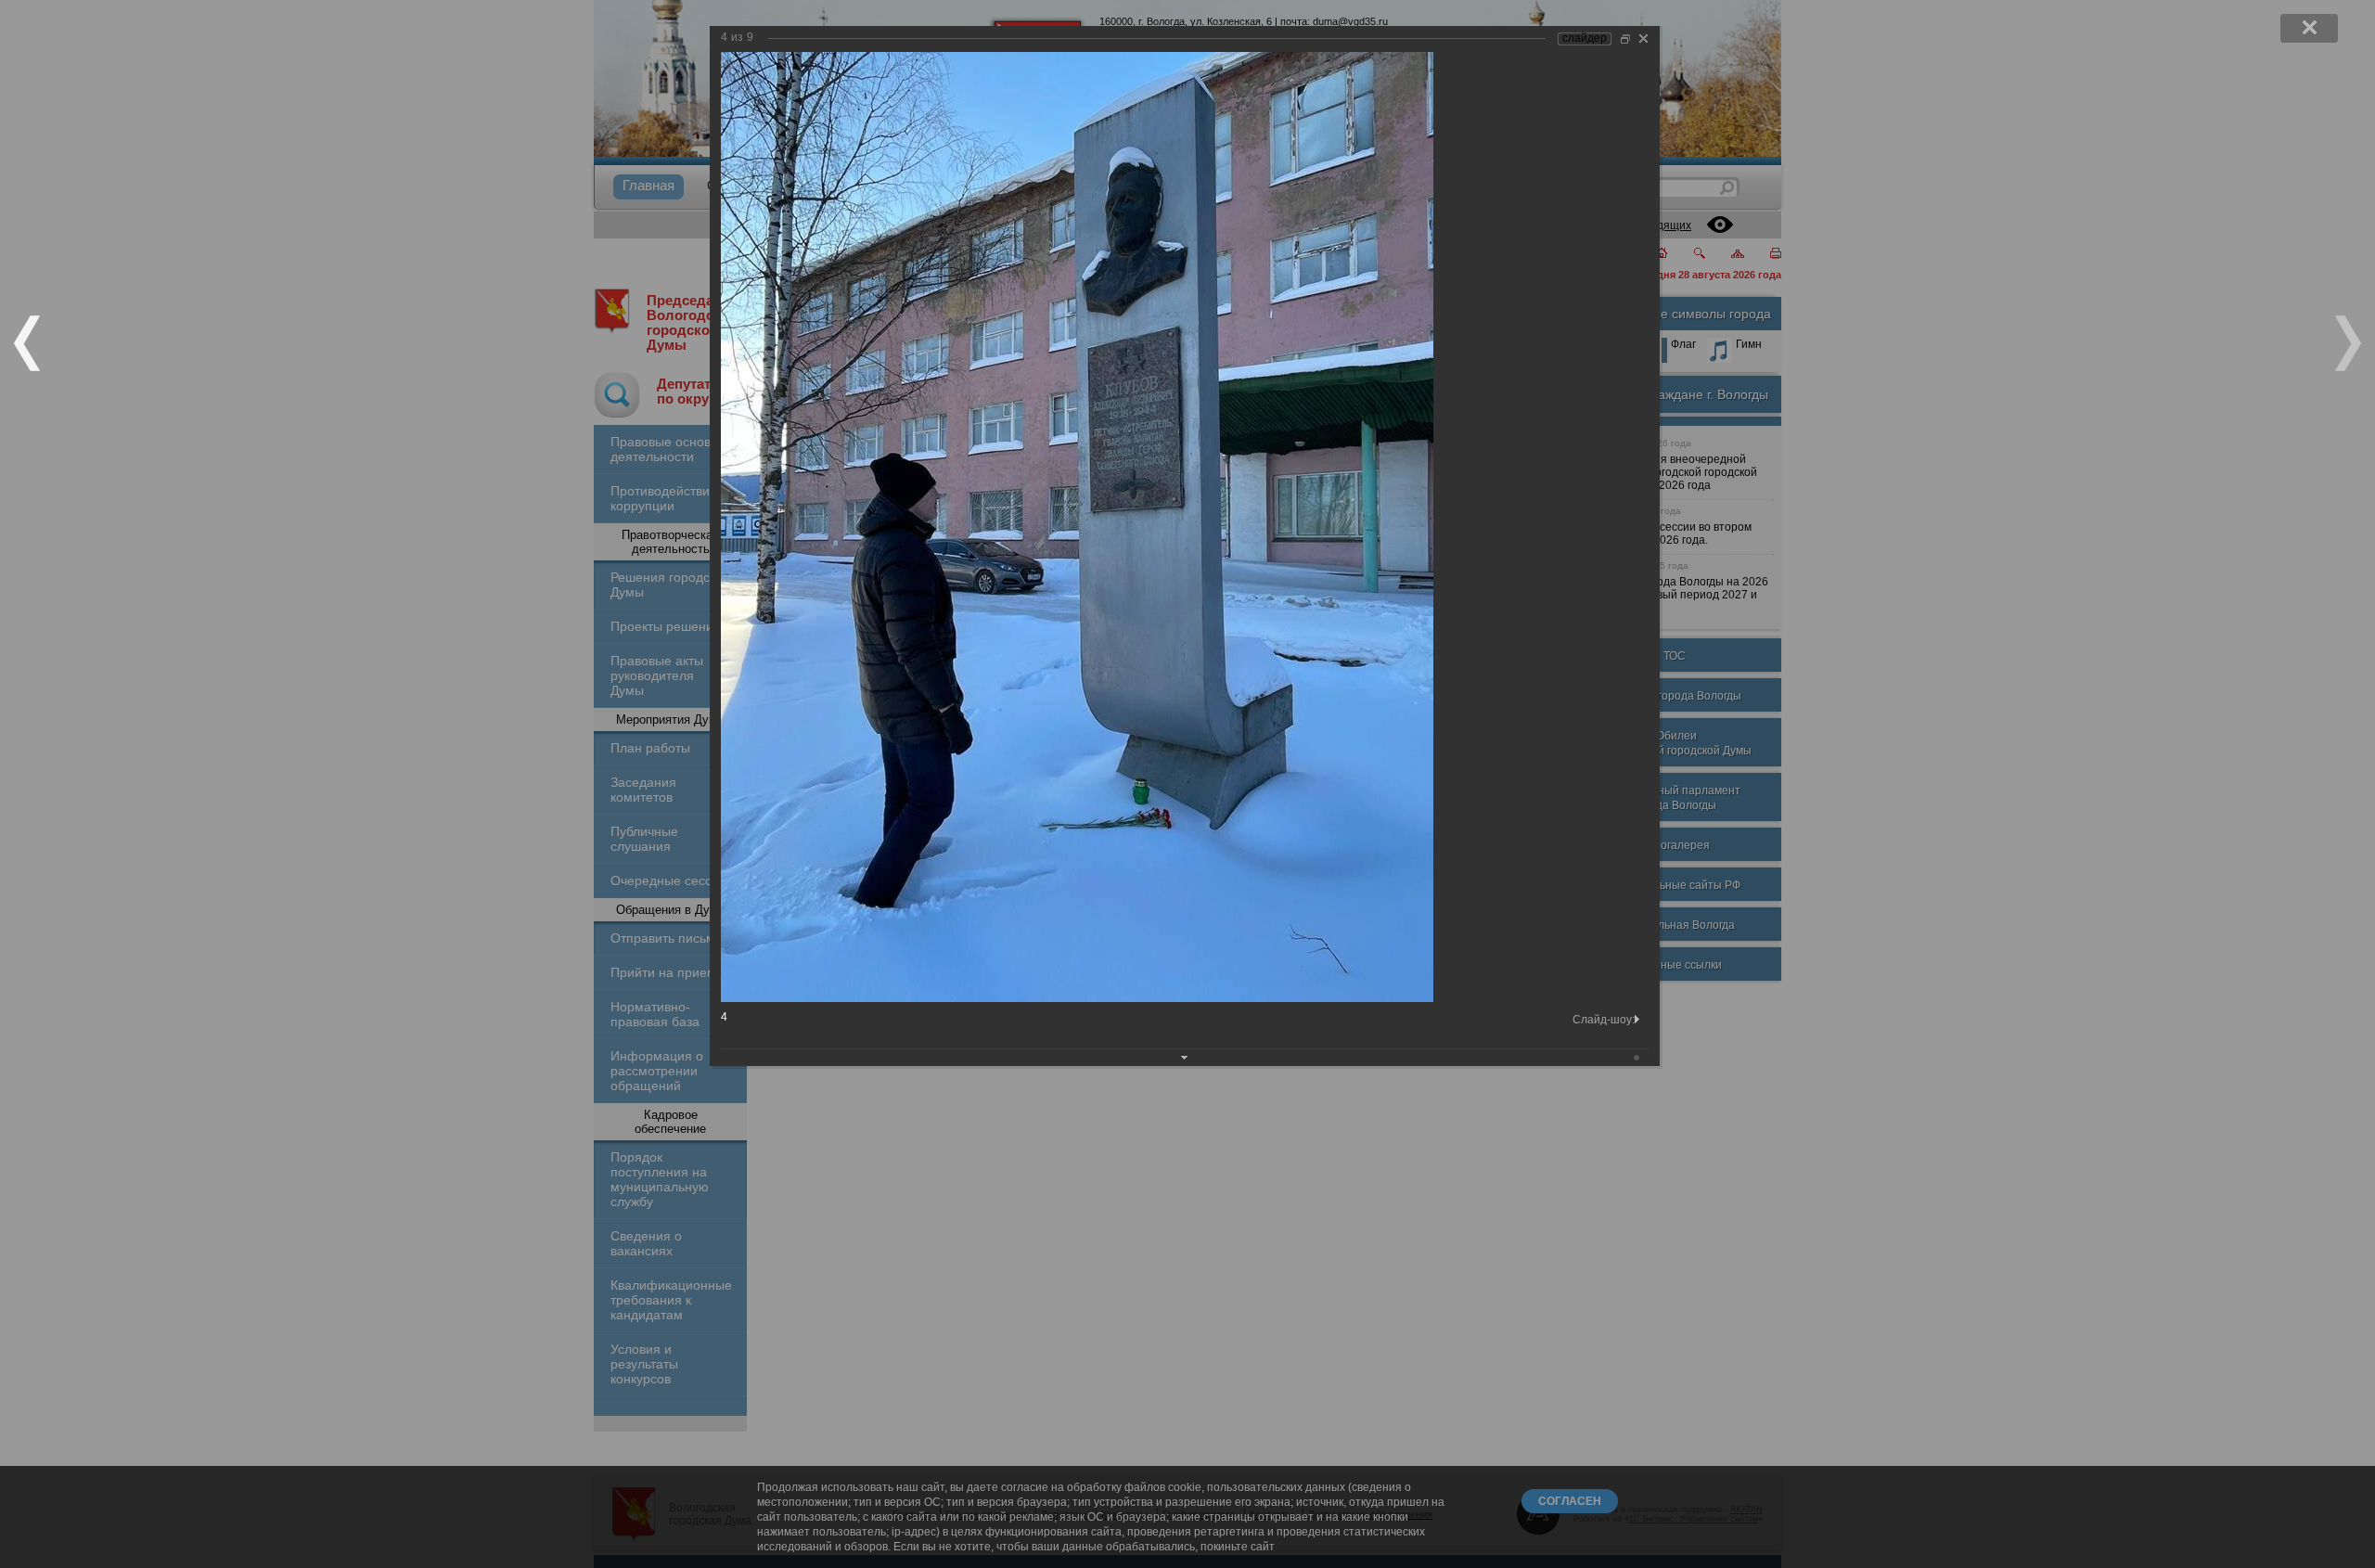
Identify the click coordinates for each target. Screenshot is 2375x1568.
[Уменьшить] (1625, 39)
